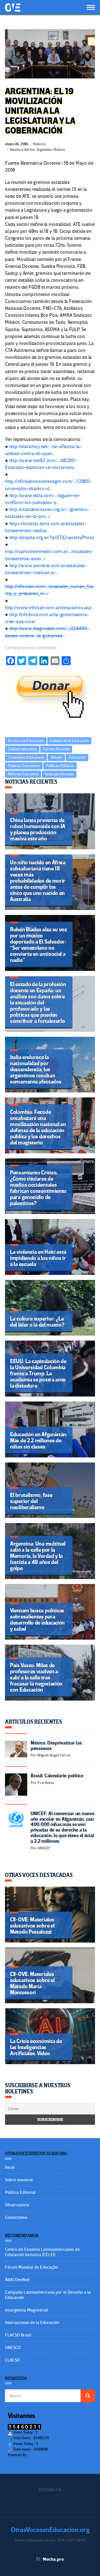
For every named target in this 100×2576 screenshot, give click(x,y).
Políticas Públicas (60, 766)
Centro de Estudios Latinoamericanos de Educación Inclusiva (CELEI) (42, 2252)
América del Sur (22, 150)
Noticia (59, 150)
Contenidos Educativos (26, 757)
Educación (77, 757)
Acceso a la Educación (26, 741)
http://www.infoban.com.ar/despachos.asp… (50, 608)
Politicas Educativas (24, 766)
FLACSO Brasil (18, 2335)
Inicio (10, 2167)
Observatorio (17, 2205)
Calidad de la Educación (69, 741)
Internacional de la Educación (32, 2323)
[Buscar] (88, 2396)
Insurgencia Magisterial (26, 2310)
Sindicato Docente (59, 774)
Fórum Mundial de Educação (31, 2267)
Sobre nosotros (19, 2180)
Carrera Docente (56, 749)
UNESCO (13, 2348)
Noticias (39, 144)
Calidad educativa (22, 749)
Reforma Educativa (23, 774)
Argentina (44, 150)
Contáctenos (16, 2217)
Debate (56, 757)
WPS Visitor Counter (43, 2455)
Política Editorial (20, 2192)
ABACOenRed (17, 2280)
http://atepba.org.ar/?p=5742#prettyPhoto (52, 538)
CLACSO (12, 2360)
